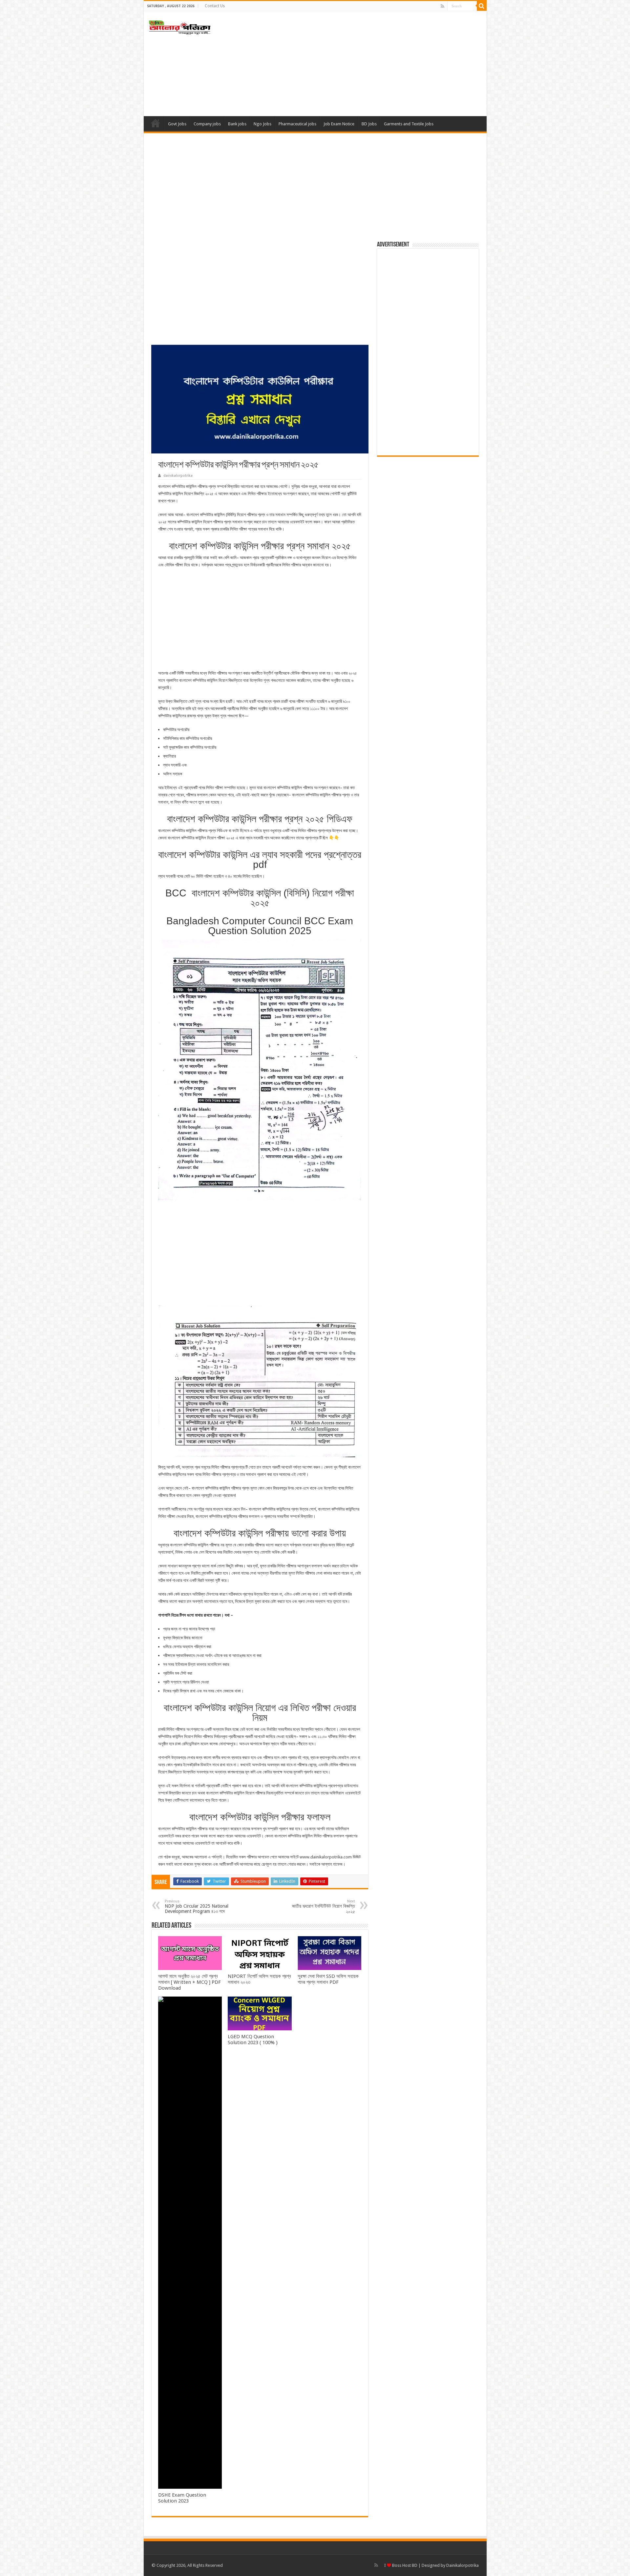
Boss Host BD (404, 2565)
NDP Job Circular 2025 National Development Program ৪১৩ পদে (197, 1906)
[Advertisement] (362, 64)
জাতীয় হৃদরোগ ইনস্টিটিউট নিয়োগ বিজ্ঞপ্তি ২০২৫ (324, 1907)
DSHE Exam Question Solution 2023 (182, 2498)
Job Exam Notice (339, 124)
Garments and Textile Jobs (409, 124)
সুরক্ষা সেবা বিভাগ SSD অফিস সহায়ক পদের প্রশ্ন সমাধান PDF (328, 1979)
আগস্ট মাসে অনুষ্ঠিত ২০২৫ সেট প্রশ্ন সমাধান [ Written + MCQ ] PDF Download (189, 1982)
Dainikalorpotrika (462, 2565)
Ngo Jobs (262, 124)
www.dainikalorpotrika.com (326, 1857)
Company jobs (207, 124)
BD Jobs (369, 124)
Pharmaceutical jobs (297, 124)
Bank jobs (237, 124)
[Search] (482, 6)
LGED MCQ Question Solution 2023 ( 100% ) (253, 2040)
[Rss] (442, 6)
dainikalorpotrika (178, 476)
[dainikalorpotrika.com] (180, 26)
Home (156, 123)
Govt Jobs (177, 124)
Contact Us (215, 6)
